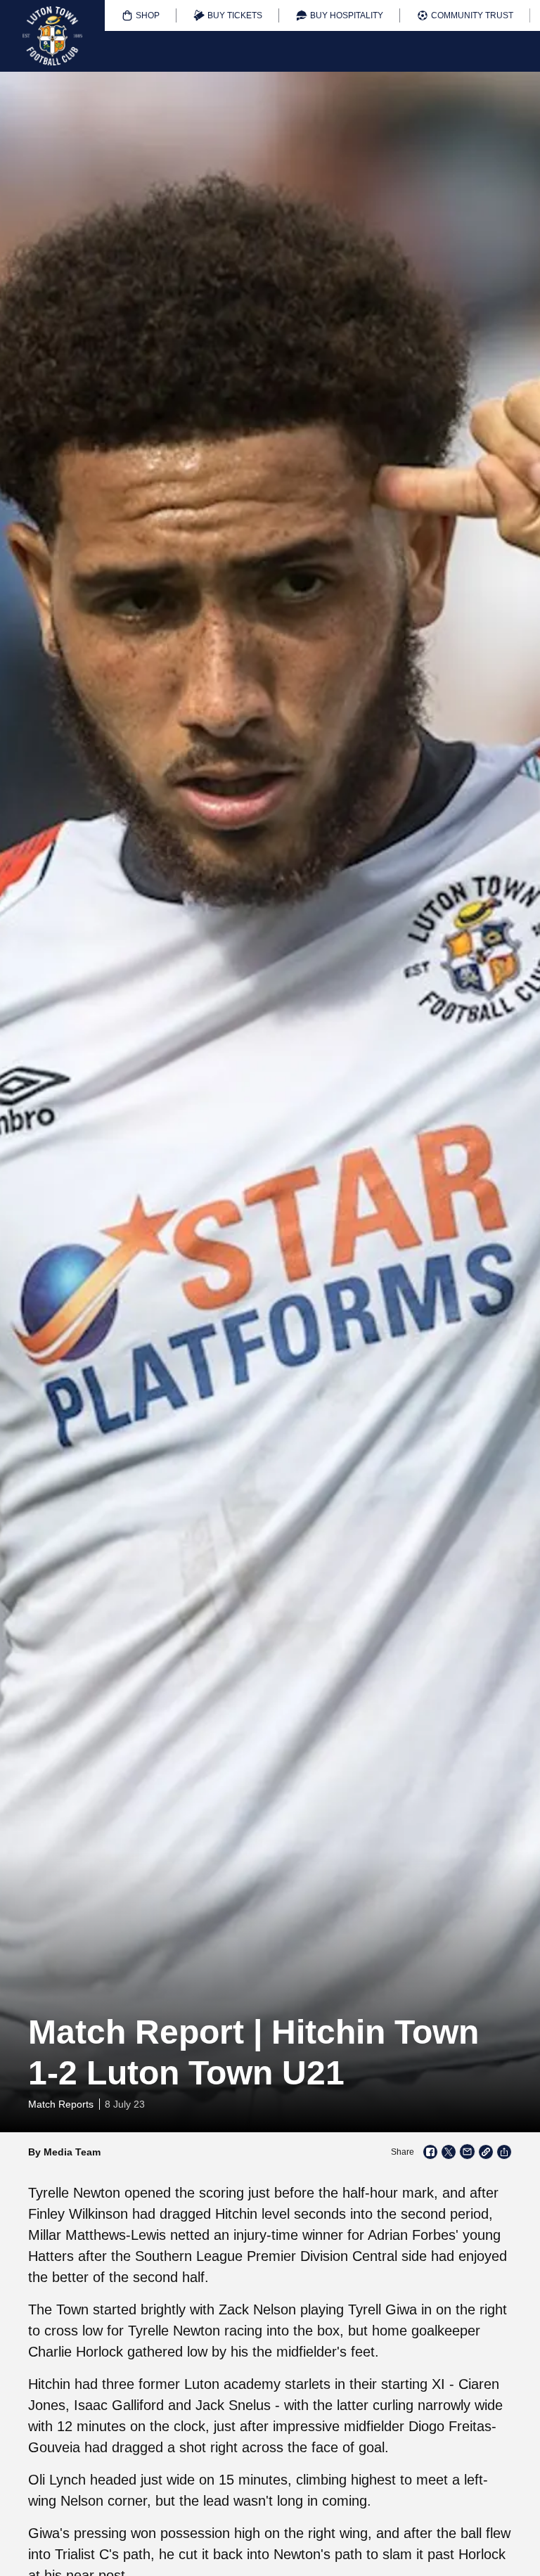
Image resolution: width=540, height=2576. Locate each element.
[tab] (141, 15)
